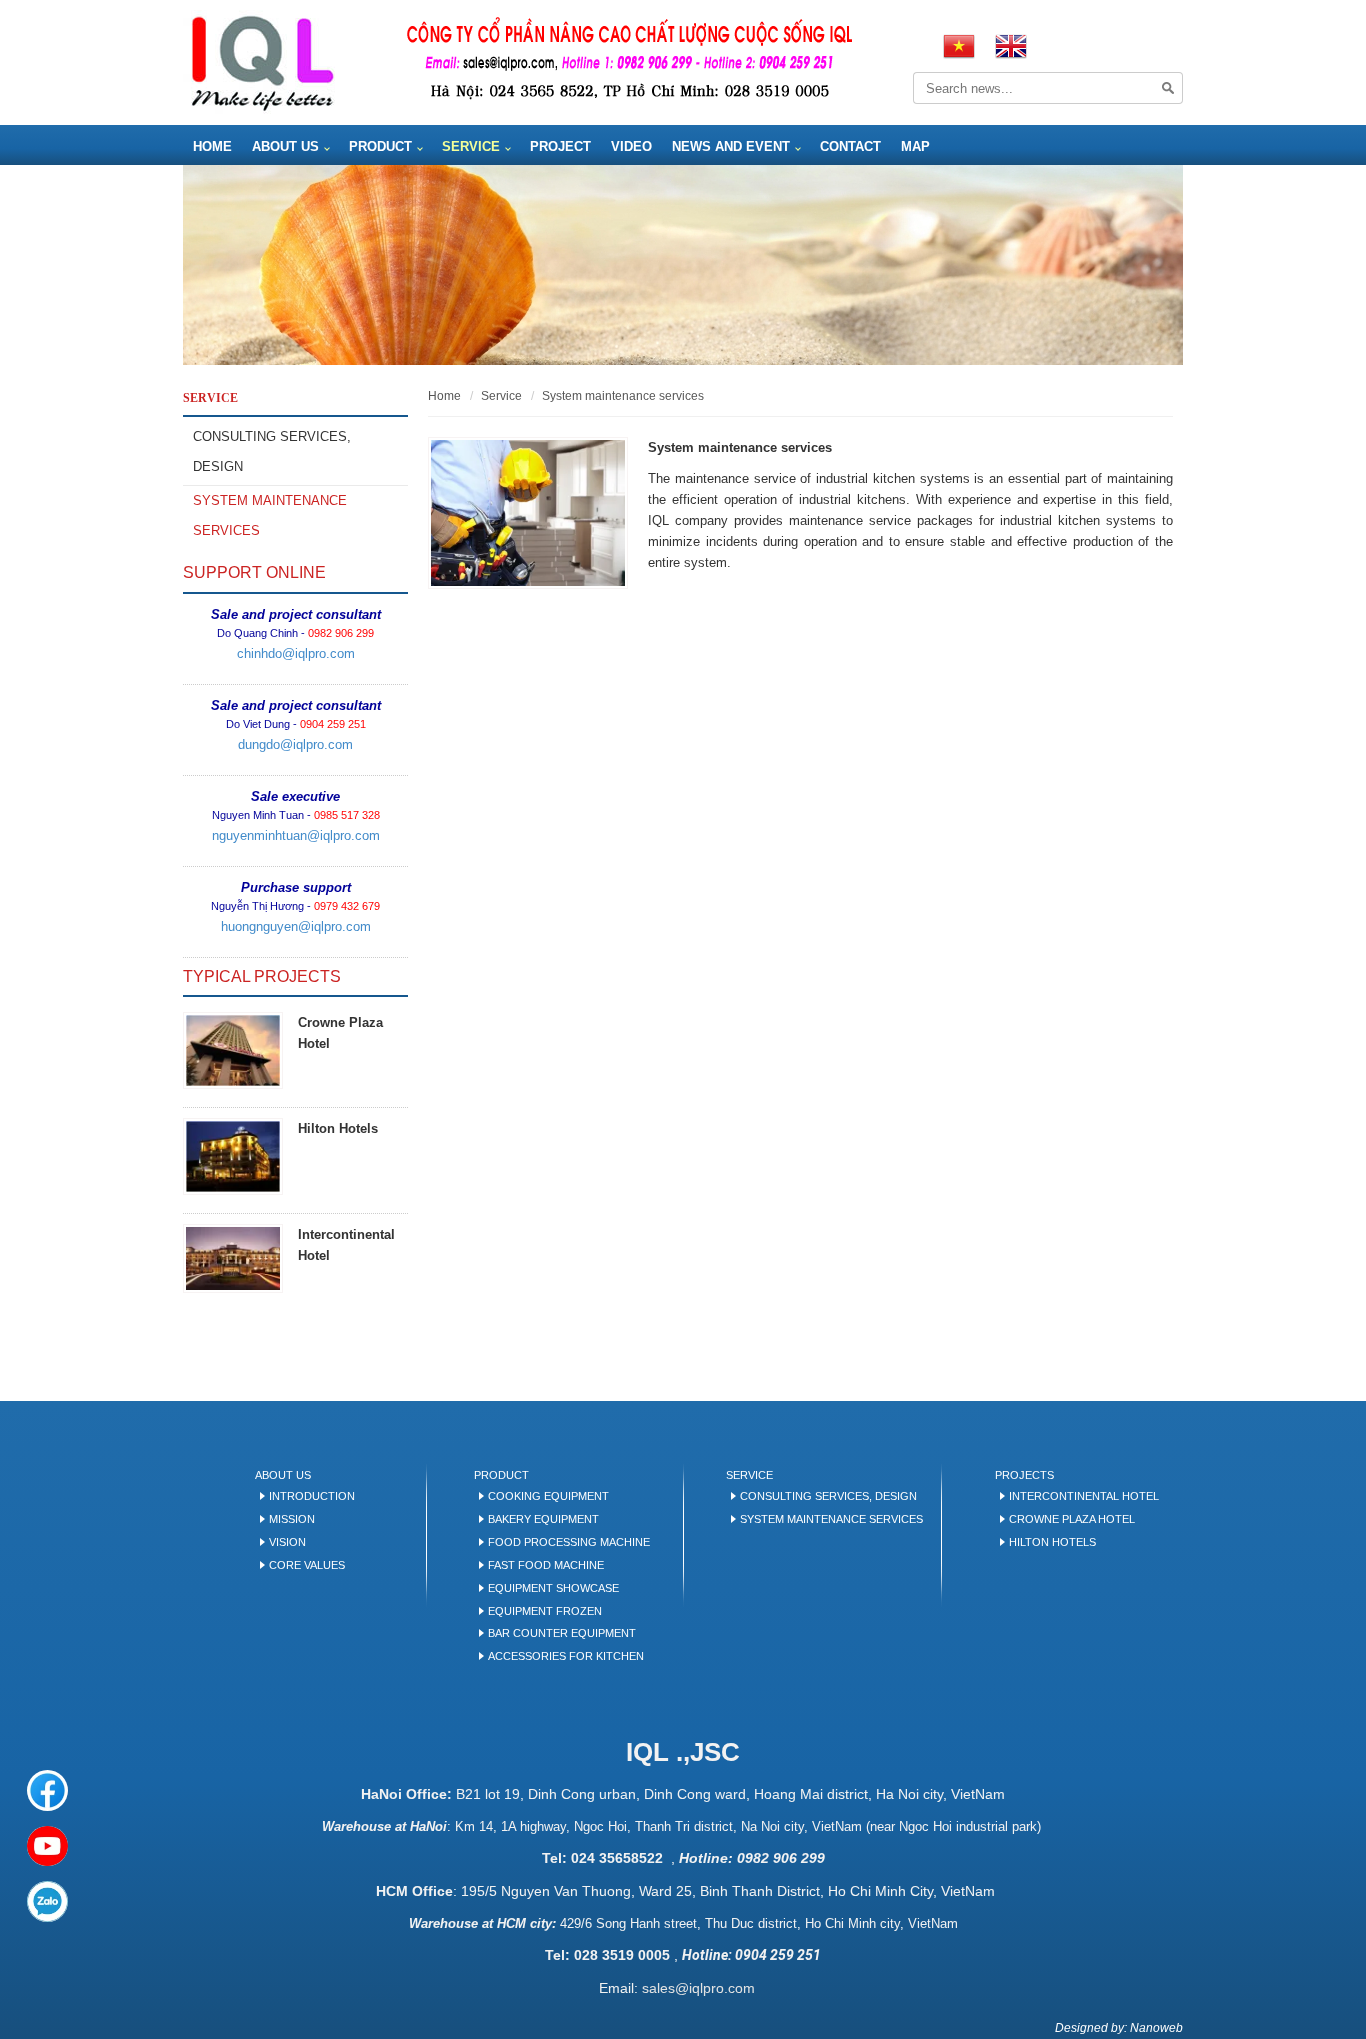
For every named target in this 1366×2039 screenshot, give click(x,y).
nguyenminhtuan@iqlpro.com (296, 835)
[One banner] (683, 265)
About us (285, 146)
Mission (292, 1519)
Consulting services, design (272, 451)
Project (560, 146)
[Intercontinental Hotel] (233, 1258)
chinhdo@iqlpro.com (296, 653)
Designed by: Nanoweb (1119, 2028)
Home (212, 146)
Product (380, 146)
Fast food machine (546, 1565)
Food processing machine (569, 1542)
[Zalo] (47, 1901)
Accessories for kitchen (566, 1656)
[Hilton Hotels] (233, 1156)
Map (915, 146)
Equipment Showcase (553, 1588)
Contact (850, 146)
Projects (1024, 1475)
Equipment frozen (545, 1611)
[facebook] (47, 1790)
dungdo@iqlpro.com (295, 744)
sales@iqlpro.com (698, 1988)
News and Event (731, 146)
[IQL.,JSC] (262, 61)
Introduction (312, 1496)
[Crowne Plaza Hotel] (233, 1050)
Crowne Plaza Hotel (1072, 1519)
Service (471, 146)
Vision (287, 1542)
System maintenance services (270, 515)
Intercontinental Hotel (1084, 1496)
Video (631, 146)
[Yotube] (47, 1846)
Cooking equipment (548, 1496)
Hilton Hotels (338, 1128)
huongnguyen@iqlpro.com (296, 926)
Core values (307, 1565)
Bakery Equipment (543, 1519)
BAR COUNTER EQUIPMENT (562, 1633)
